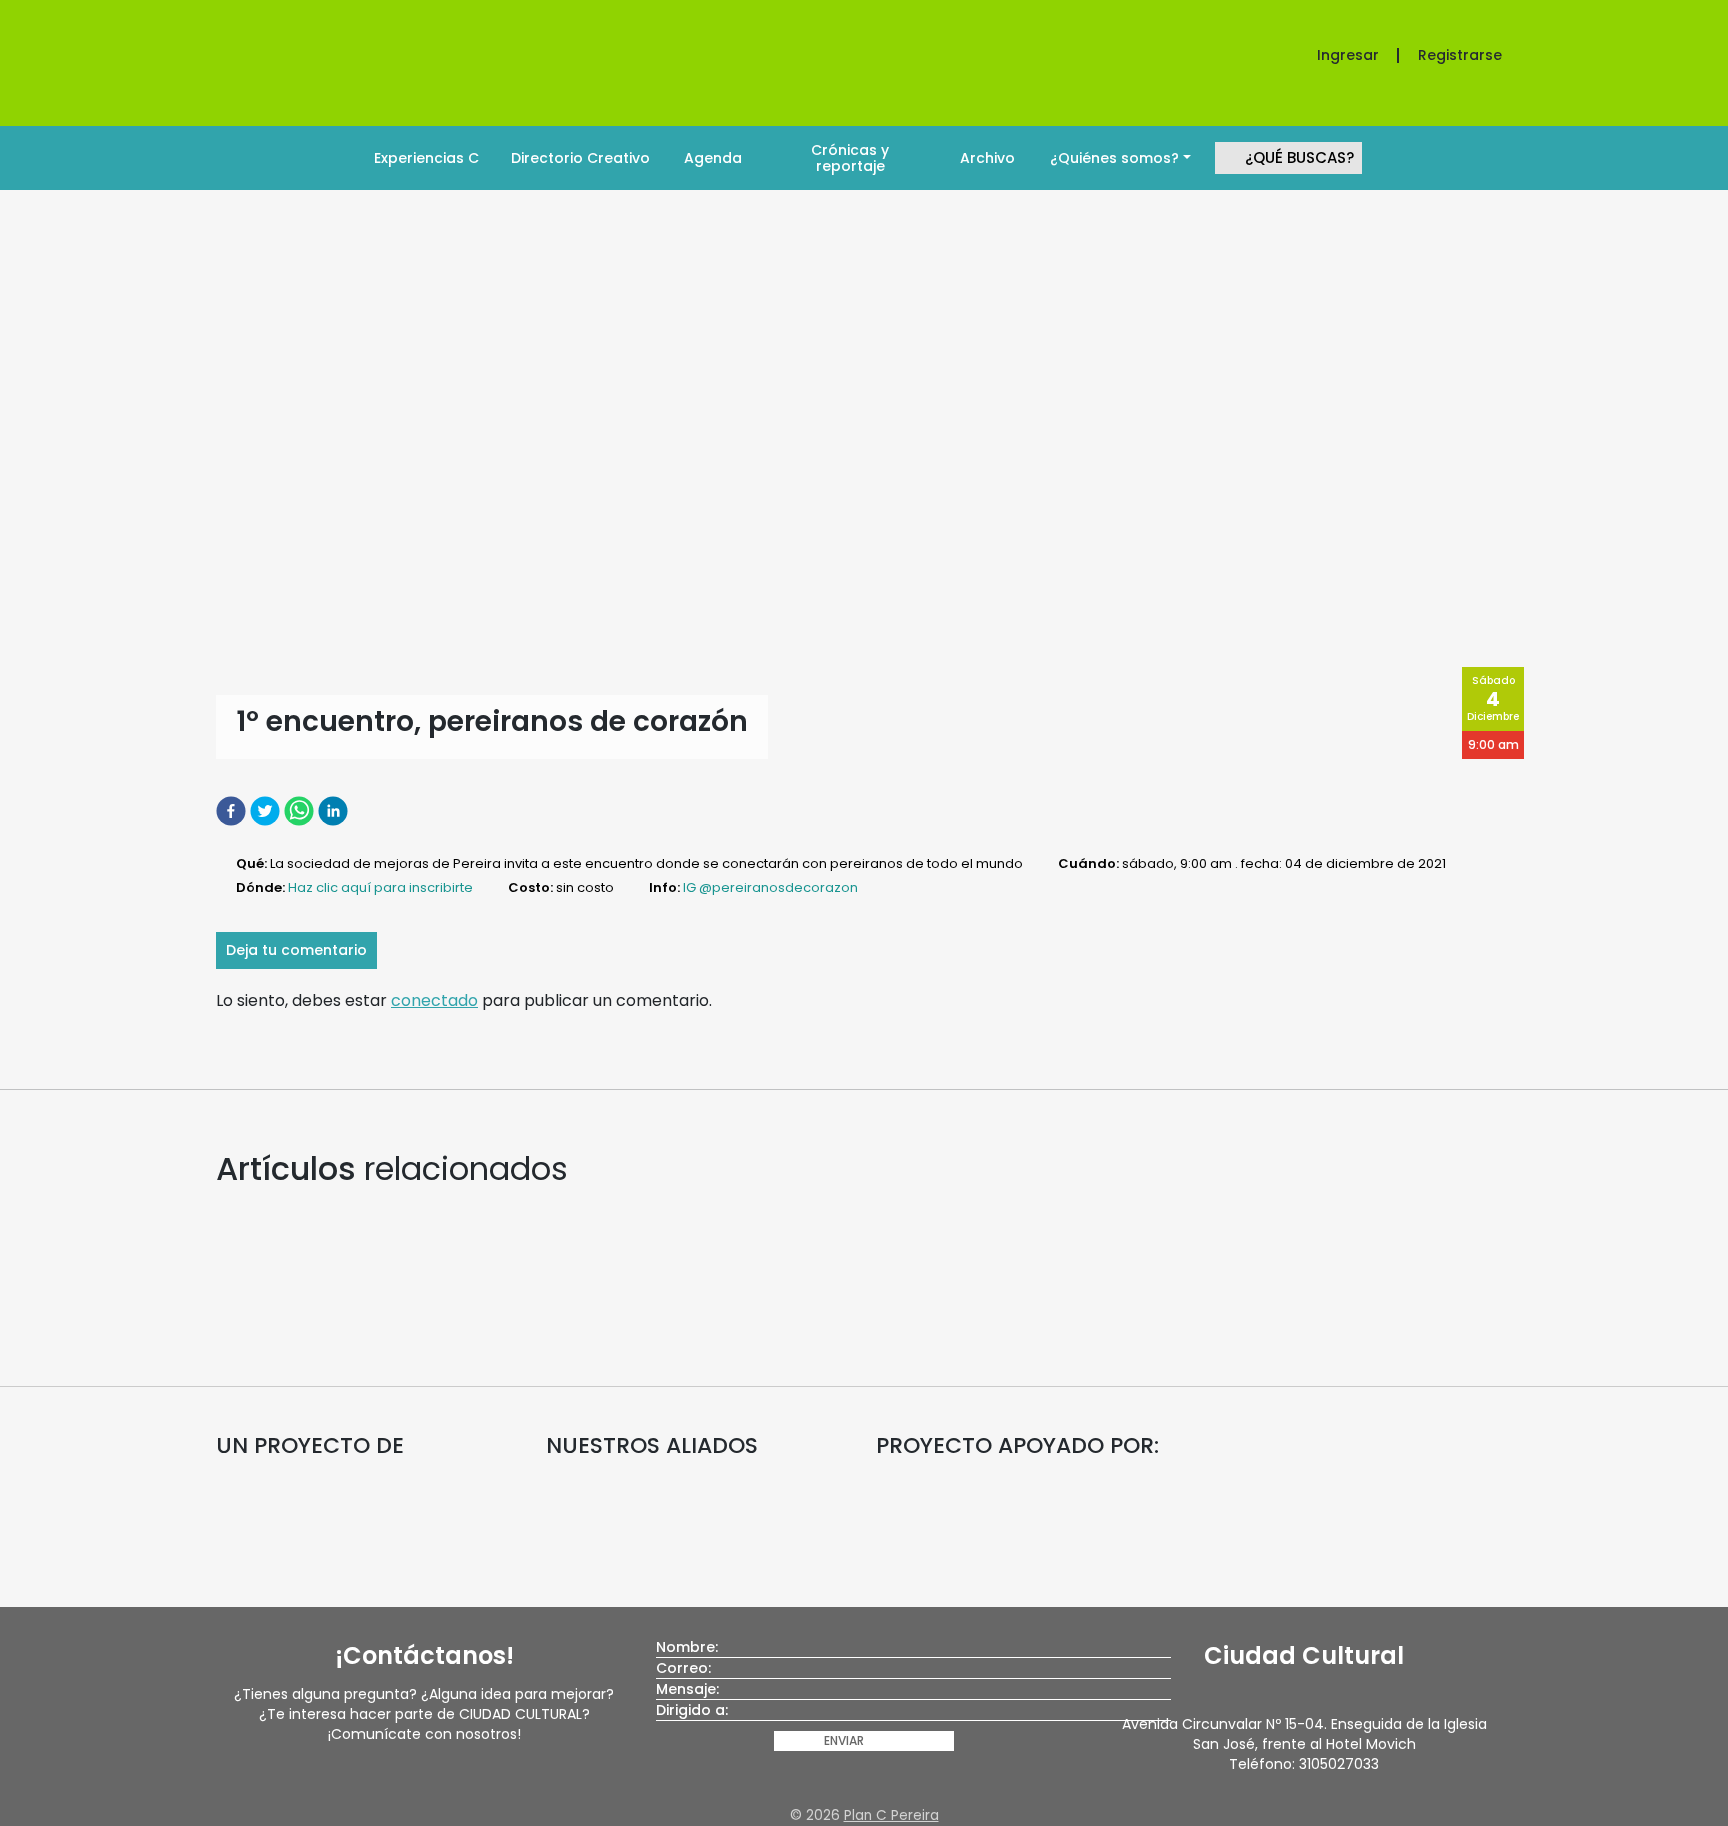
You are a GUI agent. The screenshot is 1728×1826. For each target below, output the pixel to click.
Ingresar (1348, 55)
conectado (434, 1000)
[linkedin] (335, 810)
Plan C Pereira (891, 1815)
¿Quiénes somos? (1114, 158)
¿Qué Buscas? (1299, 157)
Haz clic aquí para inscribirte (380, 887)
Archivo (987, 158)
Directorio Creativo (580, 158)
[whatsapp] (301, 810)
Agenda (713, 158)
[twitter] (267, 810)
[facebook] (233, 810)
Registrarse (1460, 55)
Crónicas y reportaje (850, 158)
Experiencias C (426, 158)
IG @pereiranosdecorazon (770, 887)
